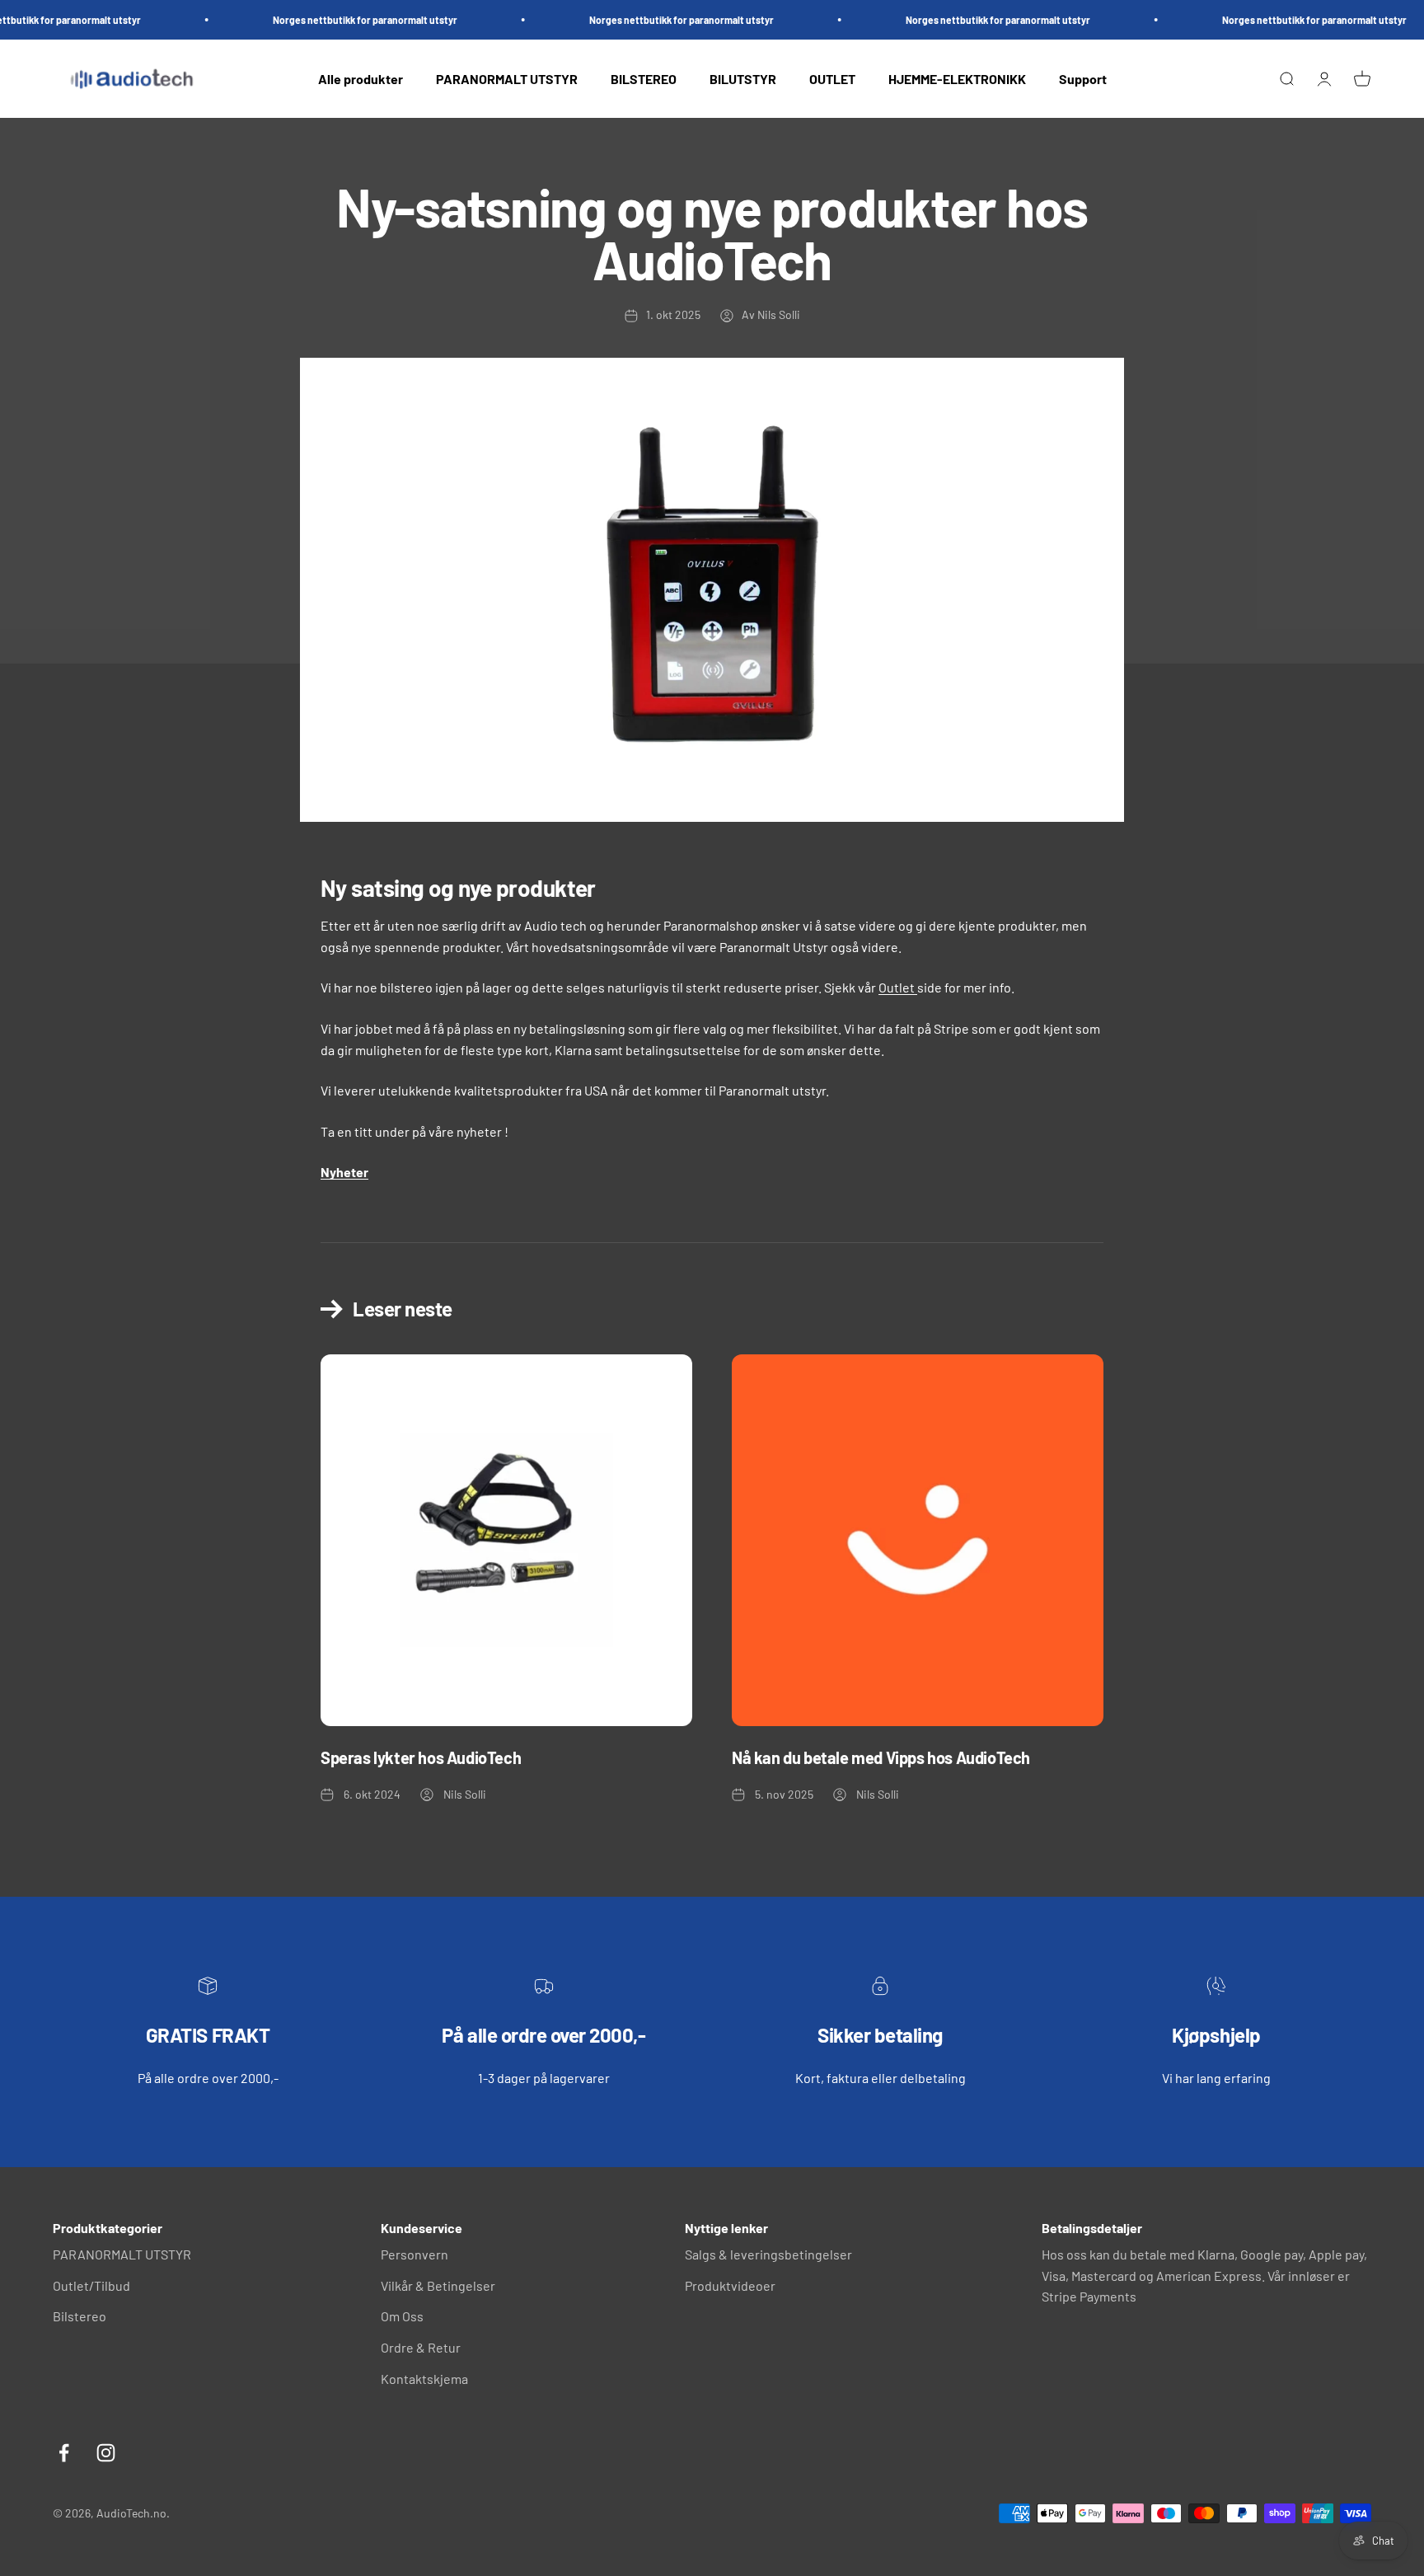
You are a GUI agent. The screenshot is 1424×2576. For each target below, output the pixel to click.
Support (1083, 79)
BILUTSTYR (743, 79)
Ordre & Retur (421, 2347)
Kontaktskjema (424, 2379)
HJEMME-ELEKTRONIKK (957, 79)
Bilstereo (80, 2316)
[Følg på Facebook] (64, 2453)
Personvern (415, 2254)
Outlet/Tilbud (91, 2285)
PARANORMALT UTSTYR (507, 79)
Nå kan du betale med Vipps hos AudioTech (881, 1757)
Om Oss (402, 2316)
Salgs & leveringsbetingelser (768, 2254)
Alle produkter (361, 79)
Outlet (897, 987)
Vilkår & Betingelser (438, 2285)
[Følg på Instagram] (106, 2453)
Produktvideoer (730, 2285)
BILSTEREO (644, 79)
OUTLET (832, 79)
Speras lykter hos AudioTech (421, 1757)
